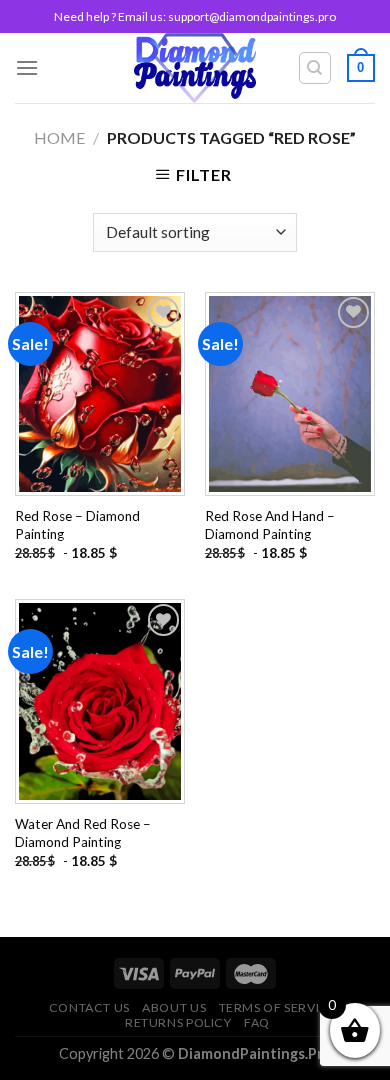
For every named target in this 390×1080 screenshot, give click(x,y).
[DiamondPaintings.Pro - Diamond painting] (195, 68)
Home (59, 137)
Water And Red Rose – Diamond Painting (83, 833)
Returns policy (178, 1022)
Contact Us (89, 1007)
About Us (174, 1007)
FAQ (257, 1022)
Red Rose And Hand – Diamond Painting (270, 525)
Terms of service (278, 1007)
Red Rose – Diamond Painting (77, 525)
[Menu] (27, 67)
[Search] (315, 68)
